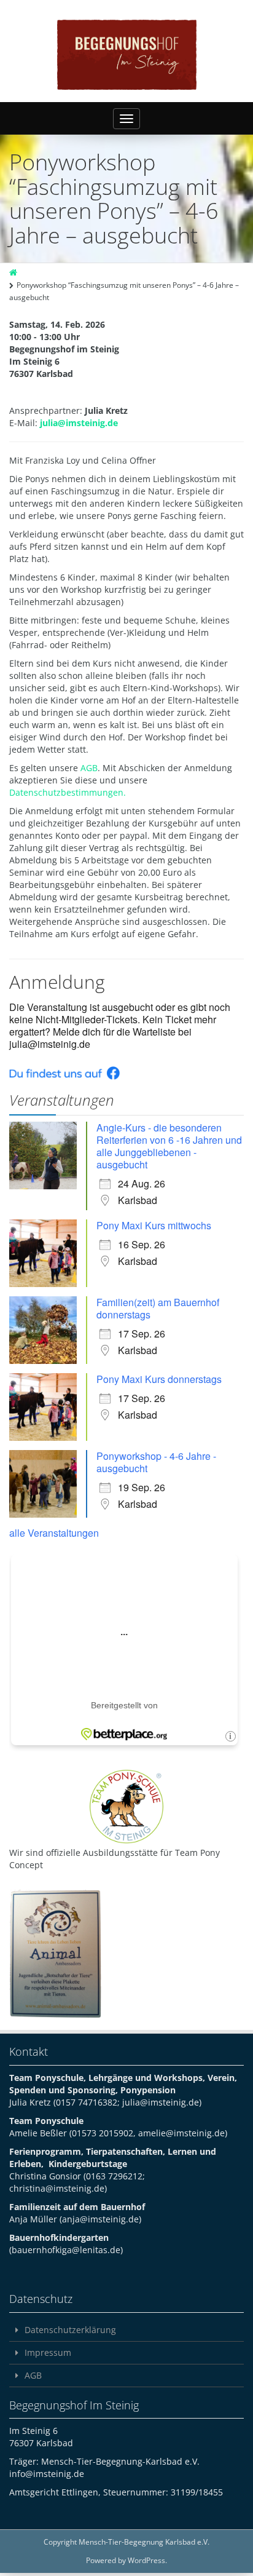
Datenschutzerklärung (70, 2330)
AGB (89, 768)
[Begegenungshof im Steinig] (127, 55)
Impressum (48, 2352)
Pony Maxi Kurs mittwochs (154, 1225)
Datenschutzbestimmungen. (68, 792)
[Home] (14, 273)
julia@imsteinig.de (79, 423)
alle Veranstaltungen (54, 1533)
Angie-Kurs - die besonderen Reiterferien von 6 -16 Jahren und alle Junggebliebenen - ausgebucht (169, 1146)
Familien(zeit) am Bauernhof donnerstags (158, 1308)
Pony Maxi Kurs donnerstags (159, 1379)
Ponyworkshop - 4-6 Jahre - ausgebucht (156, 1462)
